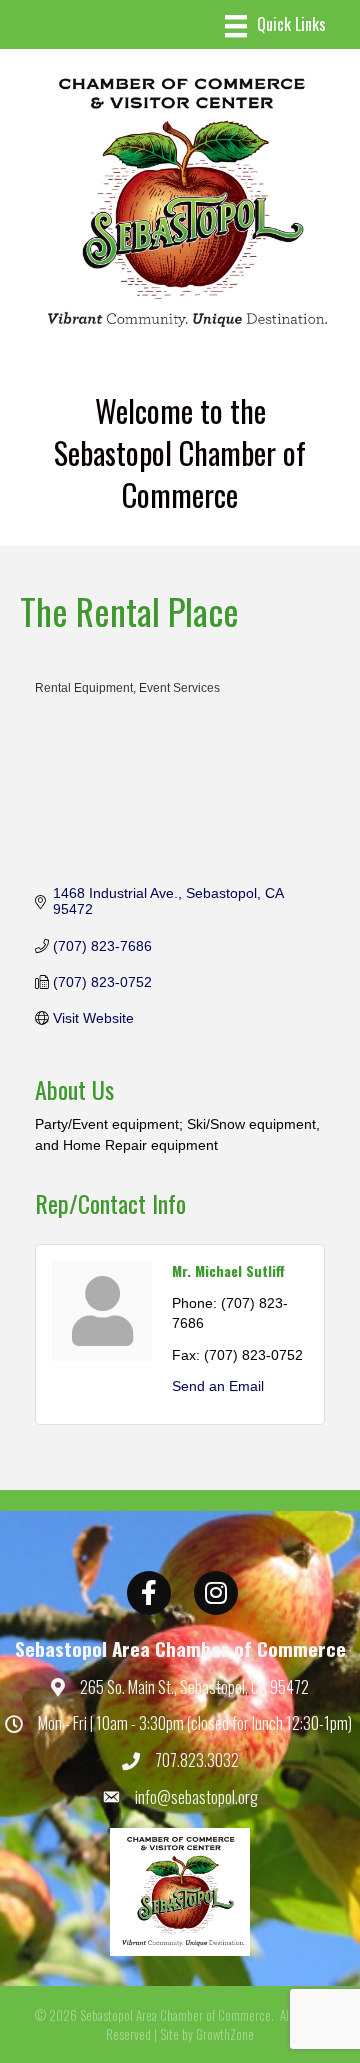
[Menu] (275, 26)
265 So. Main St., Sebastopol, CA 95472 (194, 1687)
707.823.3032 (197, 1760)
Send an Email (218, 1386)
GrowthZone (225, 2034)
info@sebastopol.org (196, 1797)
